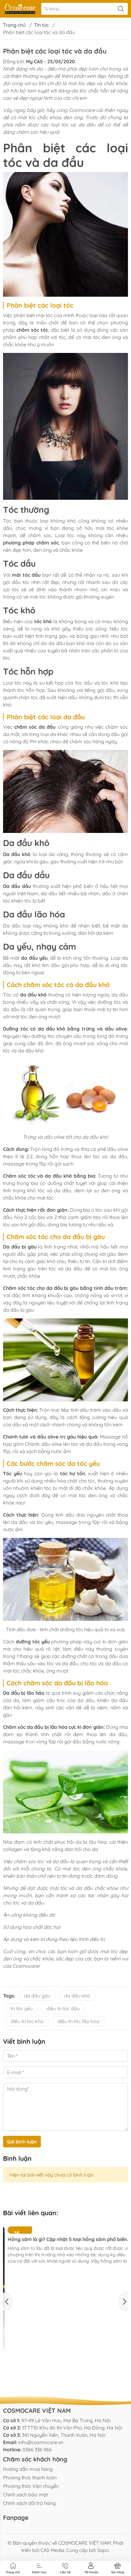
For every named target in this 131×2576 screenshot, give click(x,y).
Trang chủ (14, 25)
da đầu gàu (37, 1996)
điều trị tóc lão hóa (78, 2021)
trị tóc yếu (22, 2008)
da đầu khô (77, 1996)
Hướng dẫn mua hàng (28, 2469)
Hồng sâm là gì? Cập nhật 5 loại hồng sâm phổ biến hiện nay (63, 2313)
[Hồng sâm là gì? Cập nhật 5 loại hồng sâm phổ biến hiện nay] (65, 2267)
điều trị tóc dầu (63, 2008)
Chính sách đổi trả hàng (29, 2503)
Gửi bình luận (22, 2142)
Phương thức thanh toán (30, 2478)
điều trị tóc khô (27, 2021)
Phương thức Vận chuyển (31, 2486)
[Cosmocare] (20, 9)
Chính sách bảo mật (25, 2495)
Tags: (9, 1996)
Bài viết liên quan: (31, 2213)
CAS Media (52, 2550)
